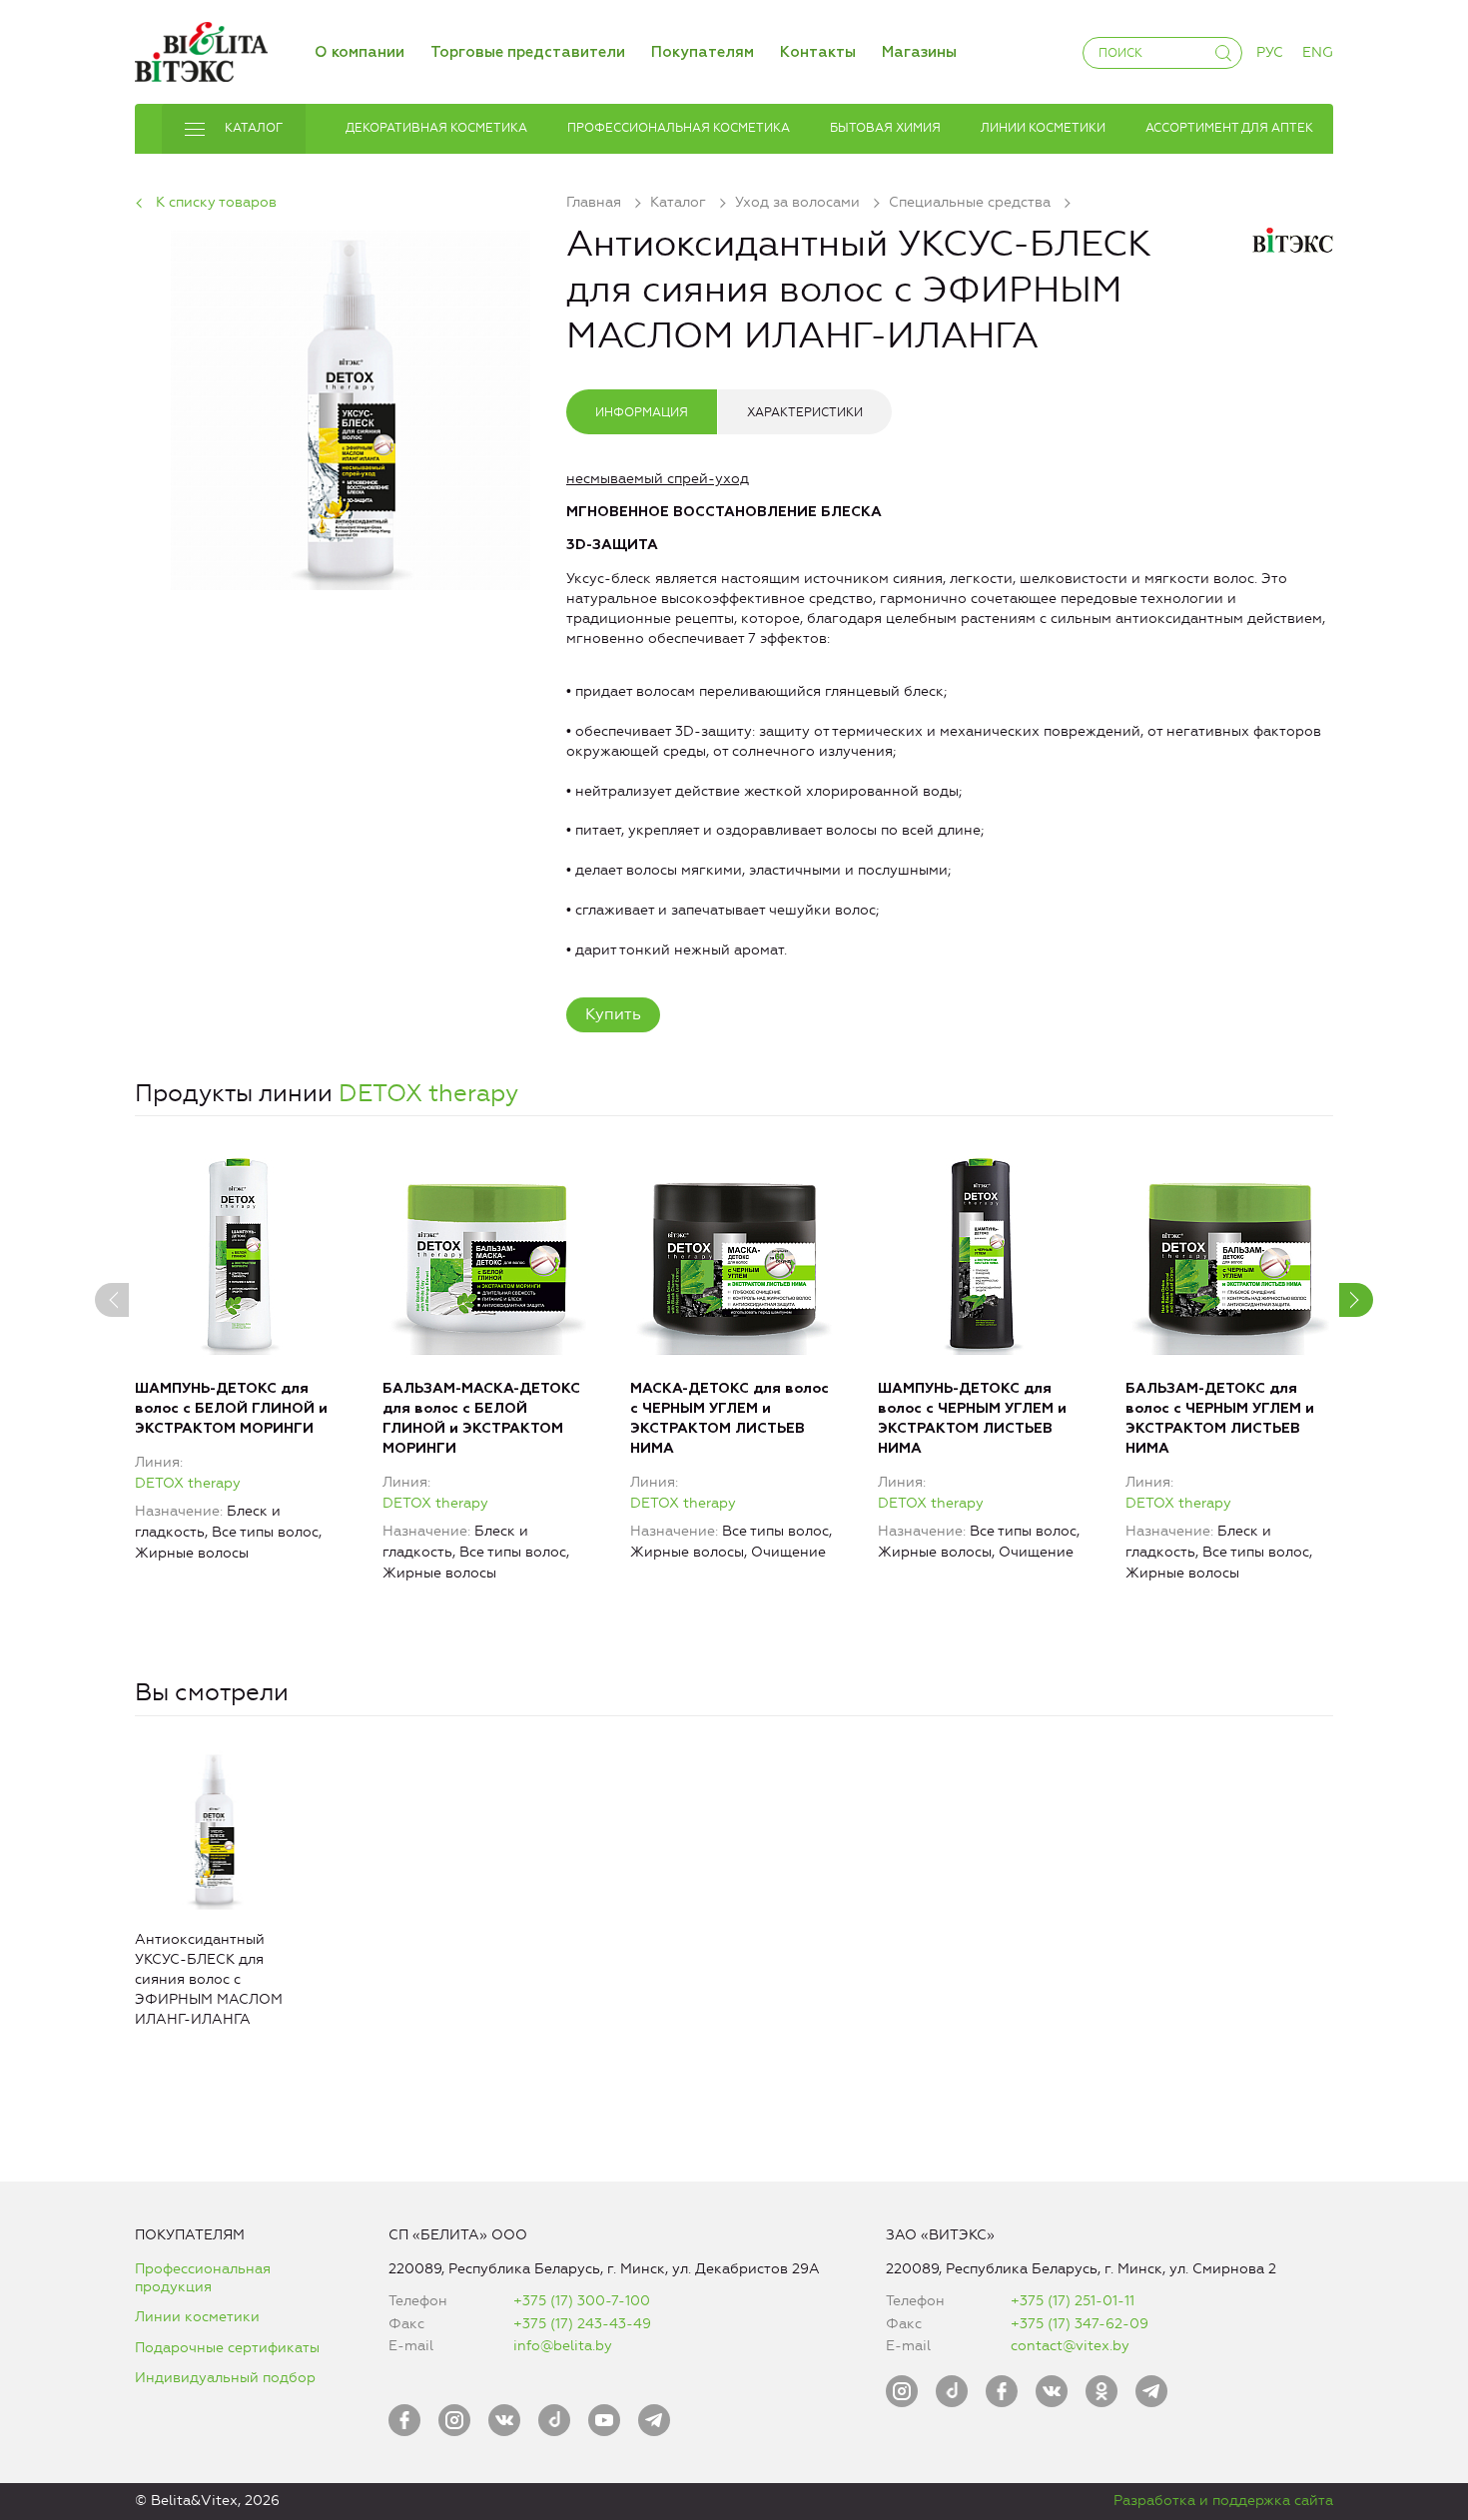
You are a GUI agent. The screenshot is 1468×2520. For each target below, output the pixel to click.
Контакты (818, 52)
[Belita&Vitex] (201, 48)
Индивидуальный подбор (225, 2378)
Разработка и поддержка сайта (1223, 2501)
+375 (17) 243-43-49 (582, 2324)
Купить (613, 1014)
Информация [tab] (642, 412)
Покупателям (703, 52)
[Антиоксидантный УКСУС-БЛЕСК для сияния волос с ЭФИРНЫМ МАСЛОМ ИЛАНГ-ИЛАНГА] (351, 407)
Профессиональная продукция (203, 2278)
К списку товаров (216, 202)
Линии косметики (197, 2317)
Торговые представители (528, 52)
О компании (360, 52)
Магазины (919, 52)
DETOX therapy (428, 1093)
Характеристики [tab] (805, 412)
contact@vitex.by (1070, 2346)
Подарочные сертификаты (227, 2348)
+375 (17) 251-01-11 (1073, 2301)
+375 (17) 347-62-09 (1080, 2324)
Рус (1270, 52)
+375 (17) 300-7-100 (582, 2301)
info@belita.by (563, 2346)
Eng (1318, 52)
